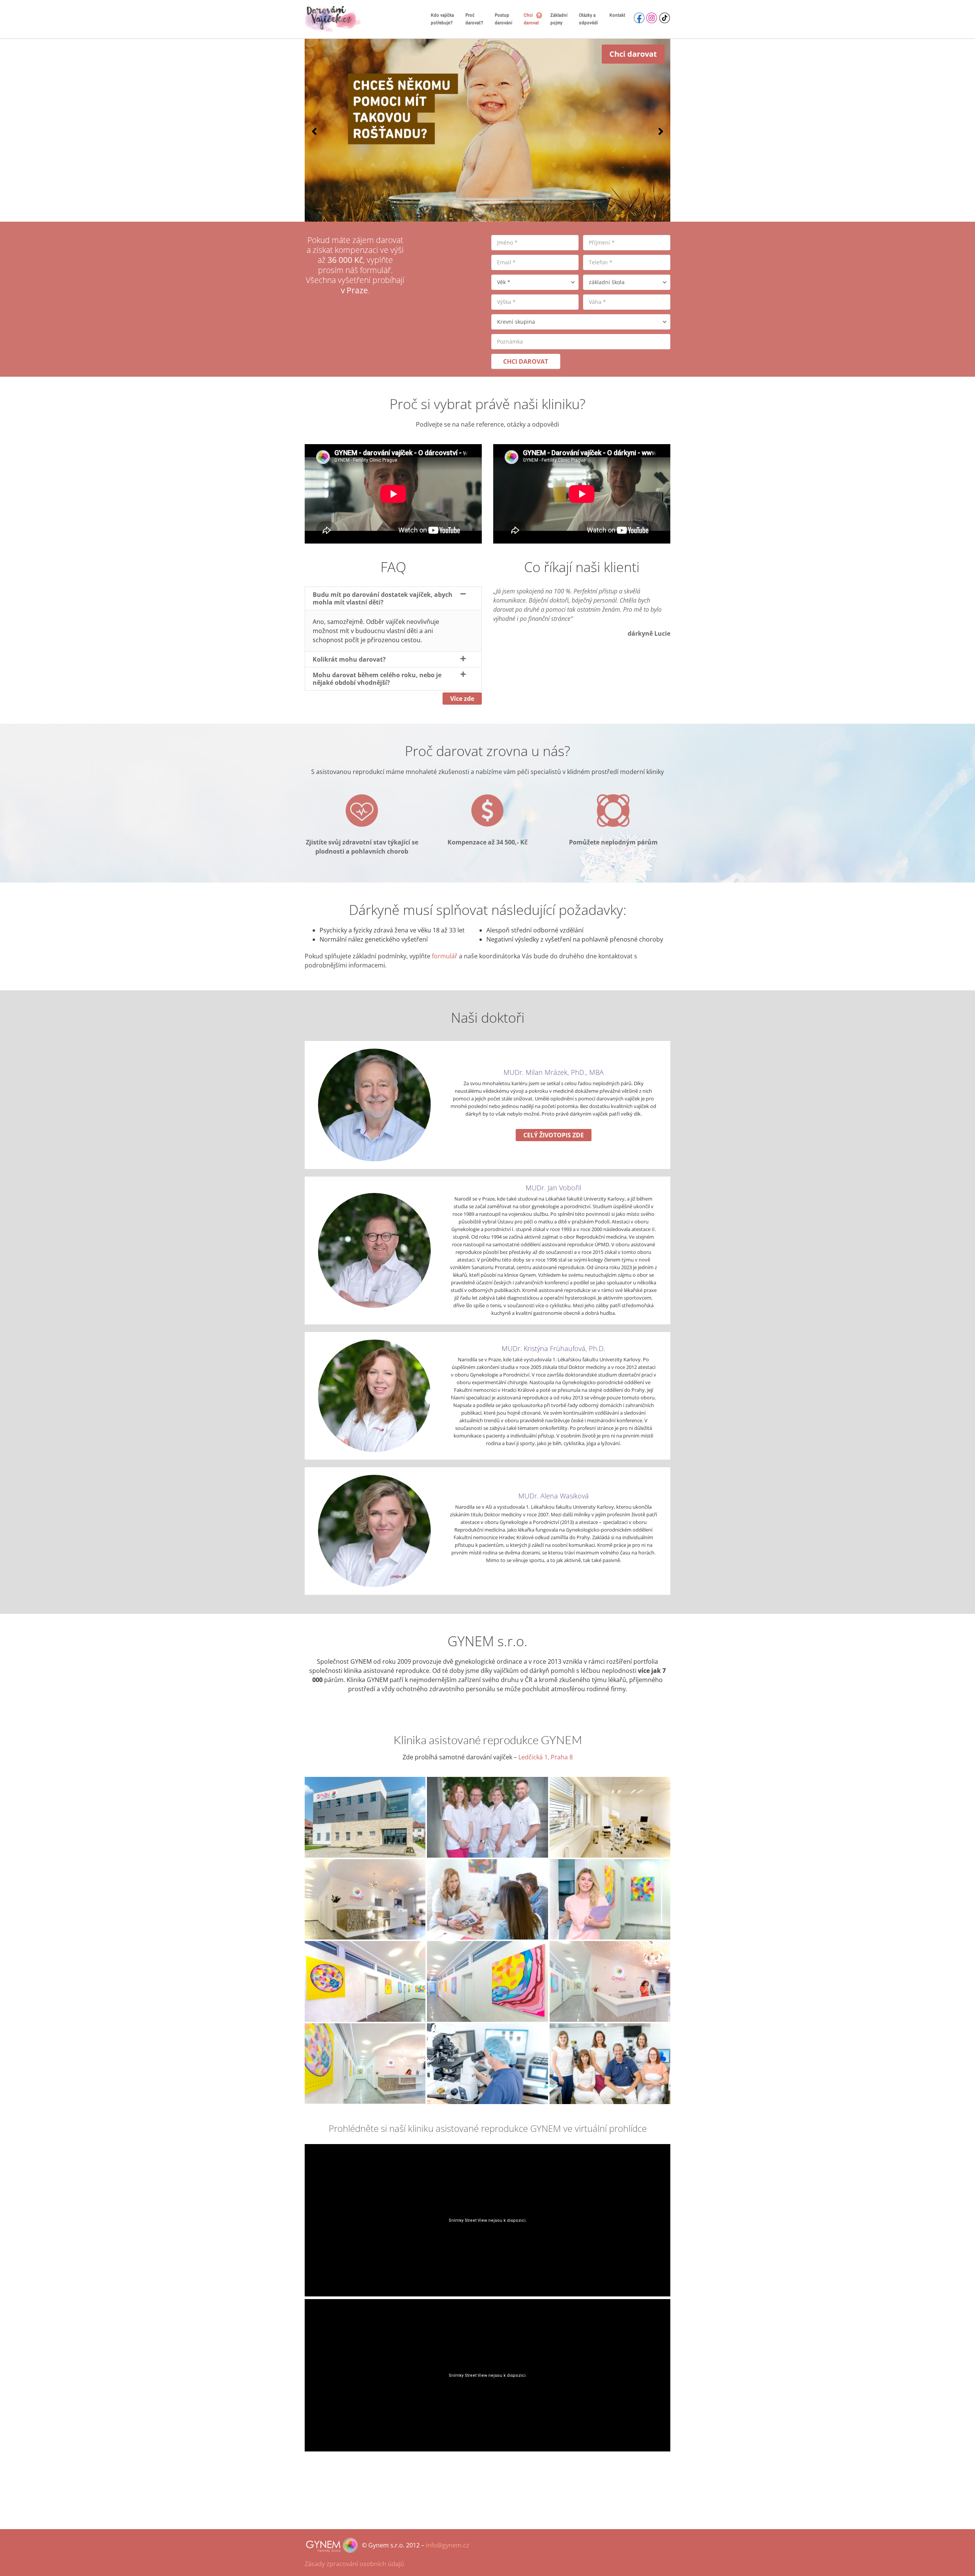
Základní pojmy (559, 19)
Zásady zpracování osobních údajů (354, 2564)
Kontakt (617, 15)
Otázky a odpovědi (588, 19)
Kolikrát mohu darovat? (349, 659)
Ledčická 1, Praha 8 (546, 1757)
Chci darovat (531, 19)
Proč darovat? (474, 19)
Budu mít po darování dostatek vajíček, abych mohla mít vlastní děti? (383, 598)
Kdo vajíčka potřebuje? (442, 19)
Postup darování (503, 19)
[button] (314, 131)
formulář (445, 956)
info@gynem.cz (448, 2545)
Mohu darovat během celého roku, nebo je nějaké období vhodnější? (377, 679)
